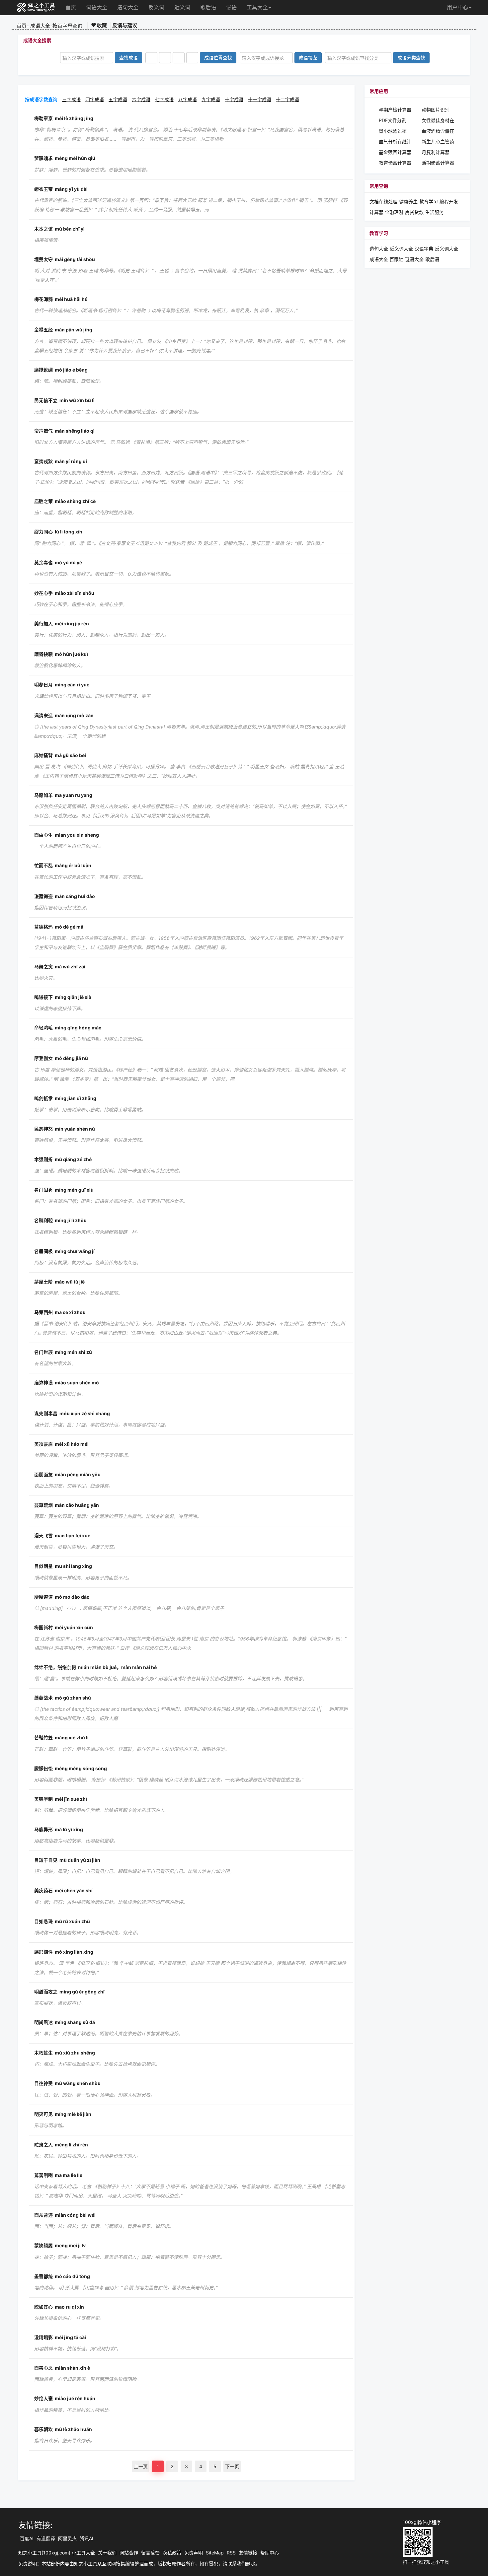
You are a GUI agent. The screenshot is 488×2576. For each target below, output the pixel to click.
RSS (231, 2553)
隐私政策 (172, 2553)
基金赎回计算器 (395, 152)
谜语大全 (414, 259)
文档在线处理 (383, 202)
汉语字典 (424, 249)
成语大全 (40, 26)
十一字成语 (260, 99)
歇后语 (208, 7)
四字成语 (95, 99)
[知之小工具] (36, 8)
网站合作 (129, 2553)
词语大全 (97, 7)
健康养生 (408, 202)
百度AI (27, 2538)
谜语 (231, 7)
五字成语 (118, 99)
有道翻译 (46, 2538)
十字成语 (234, 99)
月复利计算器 (436, 152)
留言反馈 (150, 2553)
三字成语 (71, 99)
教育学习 (429, 202)
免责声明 (194, 2553)
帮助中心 (270, 2553)
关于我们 (107, 2553)
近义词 (182, 7)
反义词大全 (447, 249)
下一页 (232, 2466)
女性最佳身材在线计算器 (438, 121)
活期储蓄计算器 (438, 163)
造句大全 (128, 7)
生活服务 (435, 212)
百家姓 (396, 259)
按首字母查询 (67, 26)
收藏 (101, 25)
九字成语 (211, 99)
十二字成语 (287, 99)
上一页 (141, 2466)
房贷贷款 (414, 212)
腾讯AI (86, 2538)
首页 (71, 7)
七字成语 (164, 99)
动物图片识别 (436, 110)
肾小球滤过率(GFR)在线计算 (394, 131)
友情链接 (248, 2553)
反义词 (156, 7)
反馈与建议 (125, 25)
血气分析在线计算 (395, 142)
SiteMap (215, 2553)
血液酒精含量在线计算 (438, 131)
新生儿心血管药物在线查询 (438, 142)
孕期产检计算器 (395, 110)
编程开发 (449, 202)
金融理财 (394, 212)
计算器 (377, 212)
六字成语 (141, 99)
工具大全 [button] (257, 7)
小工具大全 (83, 2553)
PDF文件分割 (393, 120)
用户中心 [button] (457, 7)
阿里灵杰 (67, 2538)
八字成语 (188, 99)
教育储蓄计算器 (395, 163)
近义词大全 (401, 249)
